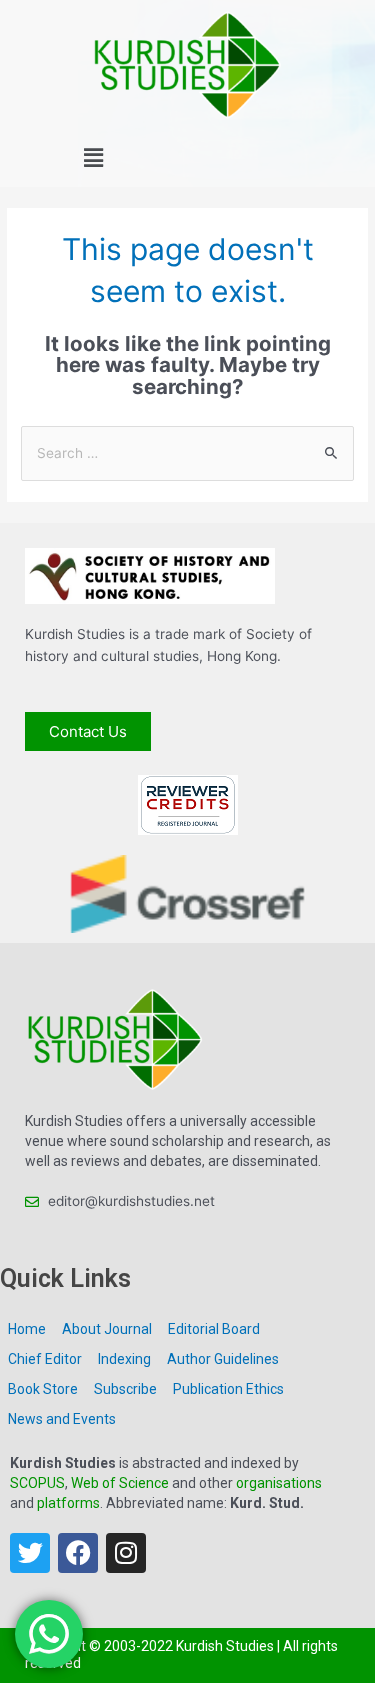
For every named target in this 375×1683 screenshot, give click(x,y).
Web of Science (120, 1483)
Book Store (43, 1389)
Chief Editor (45, 1359)
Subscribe (125, 1389)
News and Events (62, 1419)
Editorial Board (214, 1329)
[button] (94, 158)
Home (27, 1329)
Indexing (124, 1359)
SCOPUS (37, 1483)
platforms (68, 1503)
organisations (279, 1483)
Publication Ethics (228, 1389)
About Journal (107, 1329)
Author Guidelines (223, 1359)
